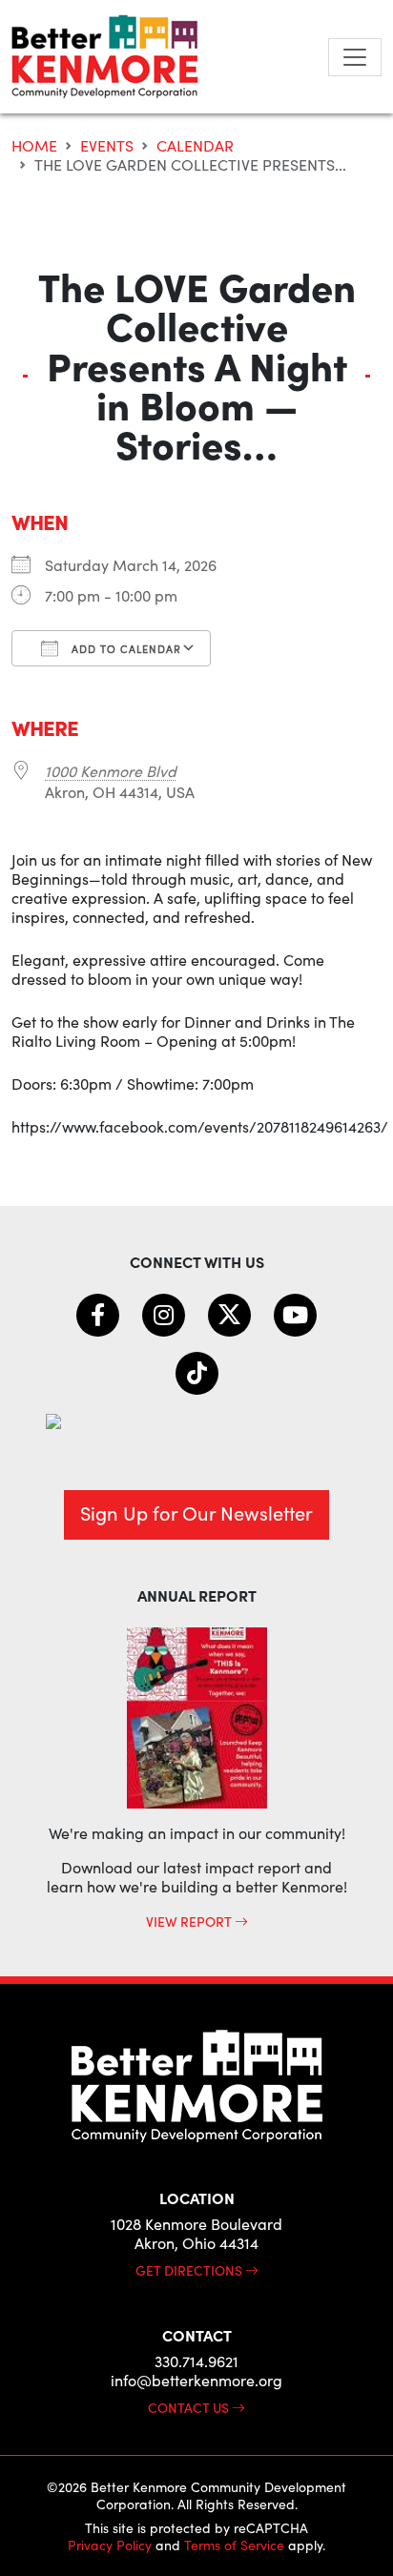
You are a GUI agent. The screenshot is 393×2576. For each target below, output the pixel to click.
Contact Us (190, 2407)
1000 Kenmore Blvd (111, 771)
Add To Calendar (124, 649)
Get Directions (190, 2270)
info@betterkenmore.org (196, 2380)
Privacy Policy (110, 2545)
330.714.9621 (196, 2361)
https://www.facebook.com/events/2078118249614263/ (200, 1126)
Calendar (195, 145)
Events (107, 145)
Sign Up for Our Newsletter (196, 1513)
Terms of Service (234, 2545)
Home (34, 145)
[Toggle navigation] (355, 57)
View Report (190, 1921)
